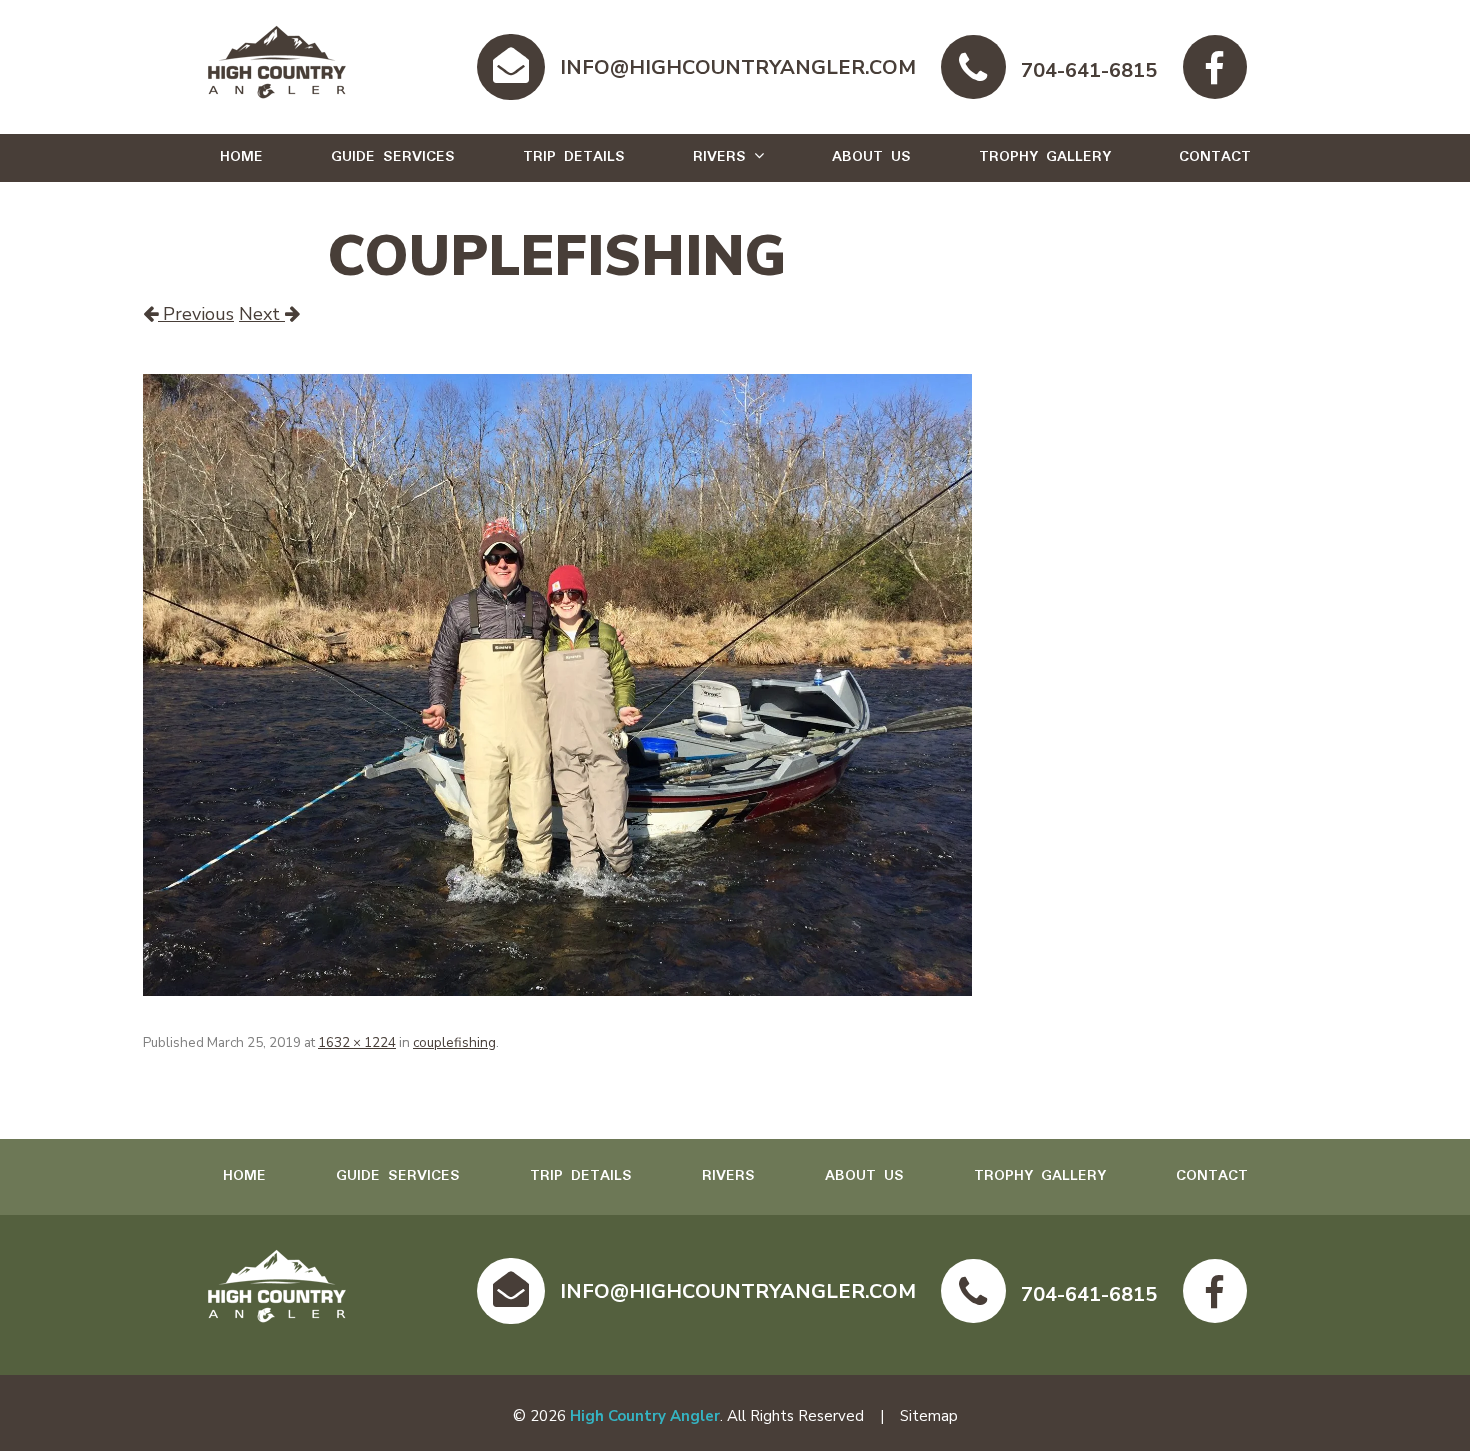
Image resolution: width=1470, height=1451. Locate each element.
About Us (871, 157)
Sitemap (929, 1416)
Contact (1215, 157)
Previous (196, 314)
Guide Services (393, 157)
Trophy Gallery (1045, 157)
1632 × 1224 (357, 1042)
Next (262, 314)
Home (241, 157)
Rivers (719, 157)
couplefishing (454, 1042)
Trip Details (574, 157)
